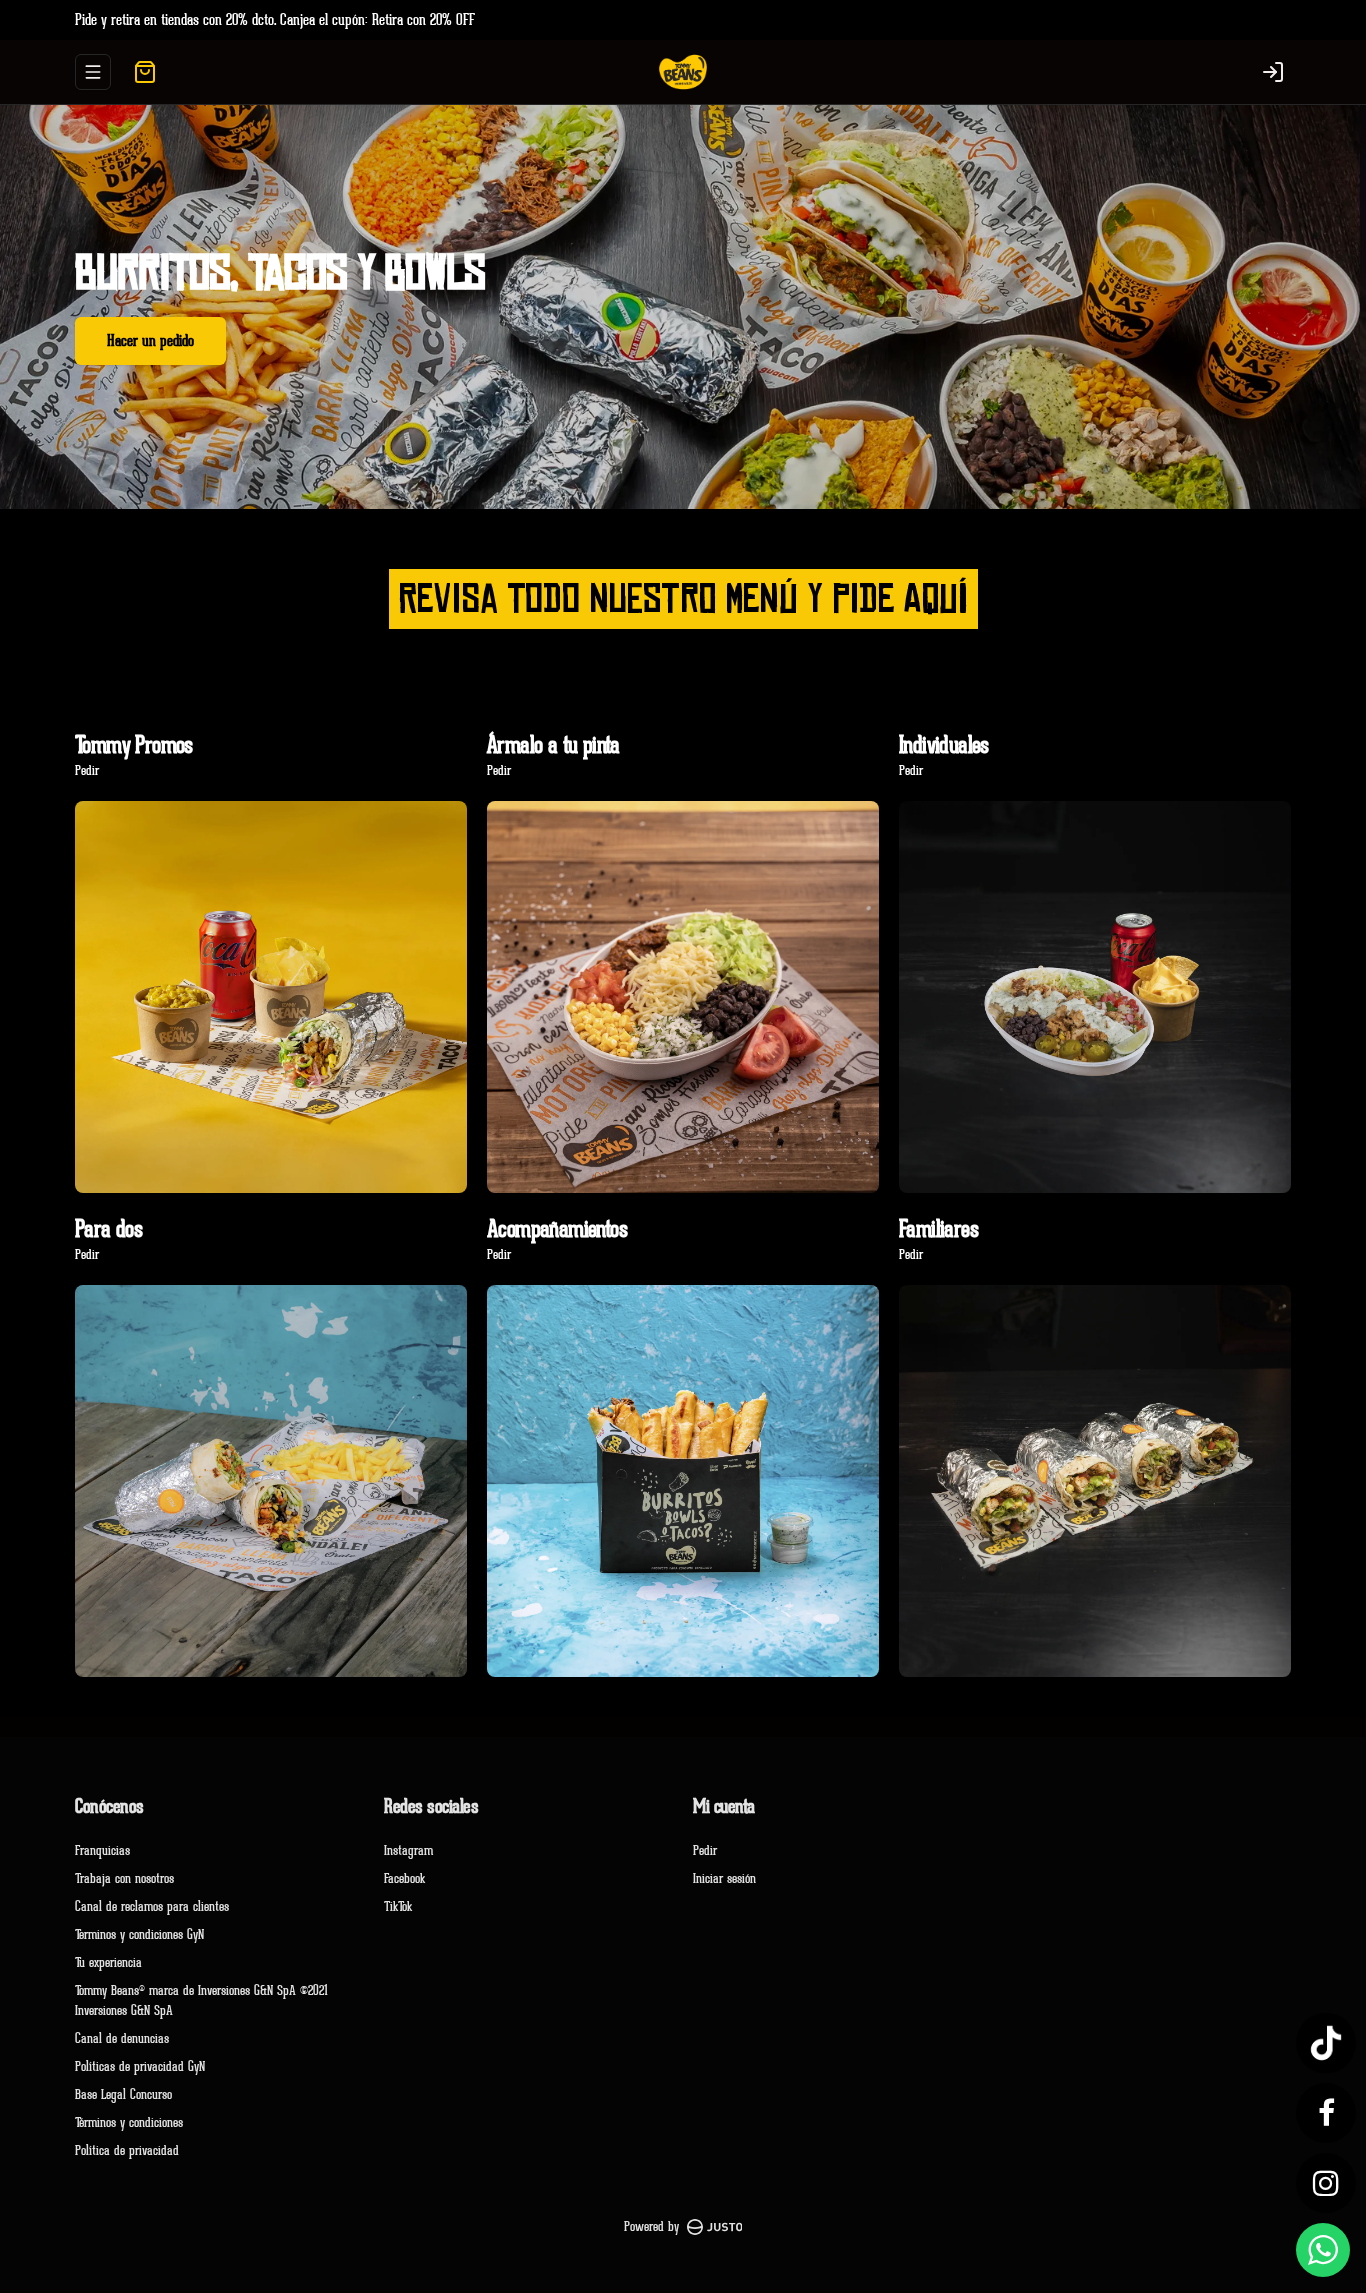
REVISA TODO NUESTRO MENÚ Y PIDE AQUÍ (683, 599)
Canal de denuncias (122, 2038)
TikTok (398, 1906)
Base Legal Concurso (123, 2094)
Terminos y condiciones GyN (139, 1934)
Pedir (705, 1850)
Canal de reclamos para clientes (152, 1906)
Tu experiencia (108, 1962)
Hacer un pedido (150, 341)
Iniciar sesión (724, 1878)
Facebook (404, 1878)
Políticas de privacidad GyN (140, 2066)
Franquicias (102, 1850)
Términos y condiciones (129, 2122)
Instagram (408, 1850)
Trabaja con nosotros (124, 1878)
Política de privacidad (127, 2150)
